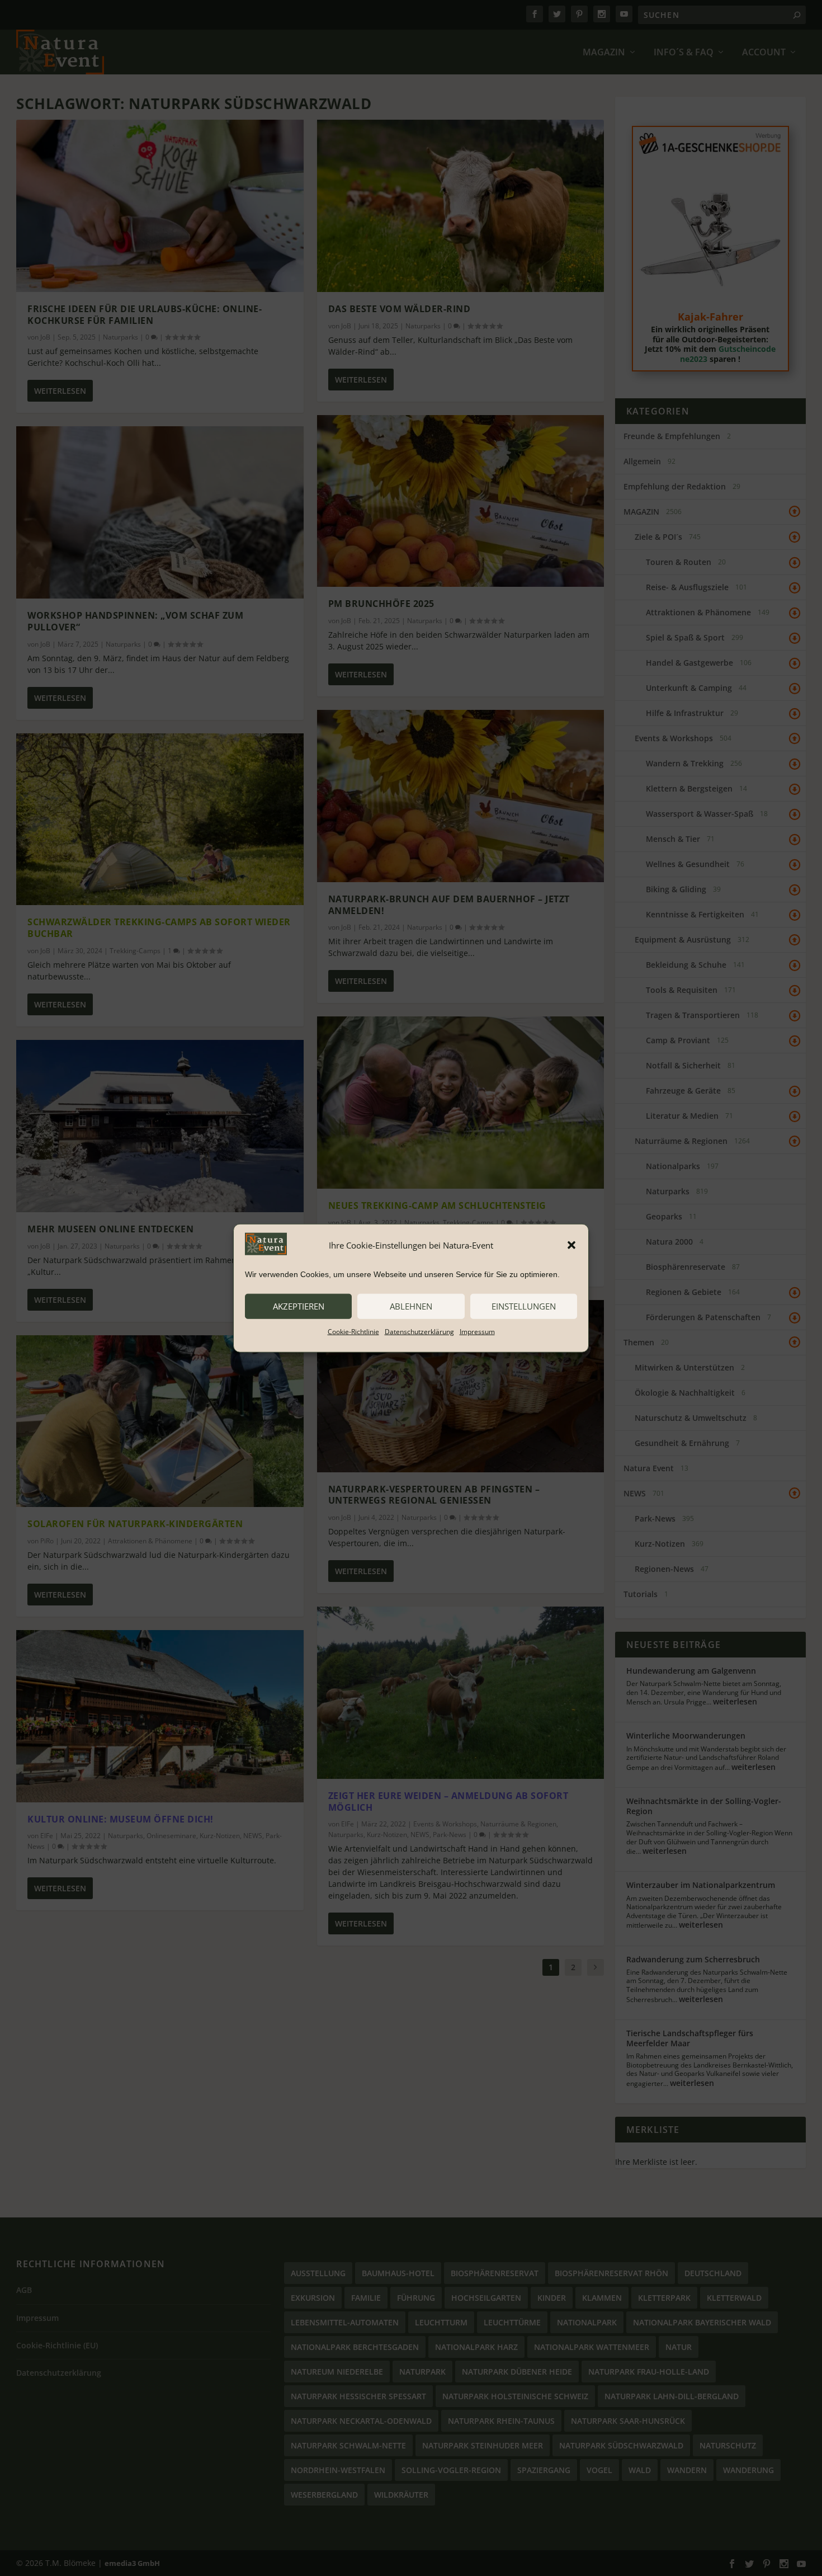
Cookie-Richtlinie (353, 1331)
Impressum (477, 1331)
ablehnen (411, 1306)
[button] (571, 1245)
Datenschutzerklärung (419, 1331)
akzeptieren (299, 1306)
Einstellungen (524, 1306)
